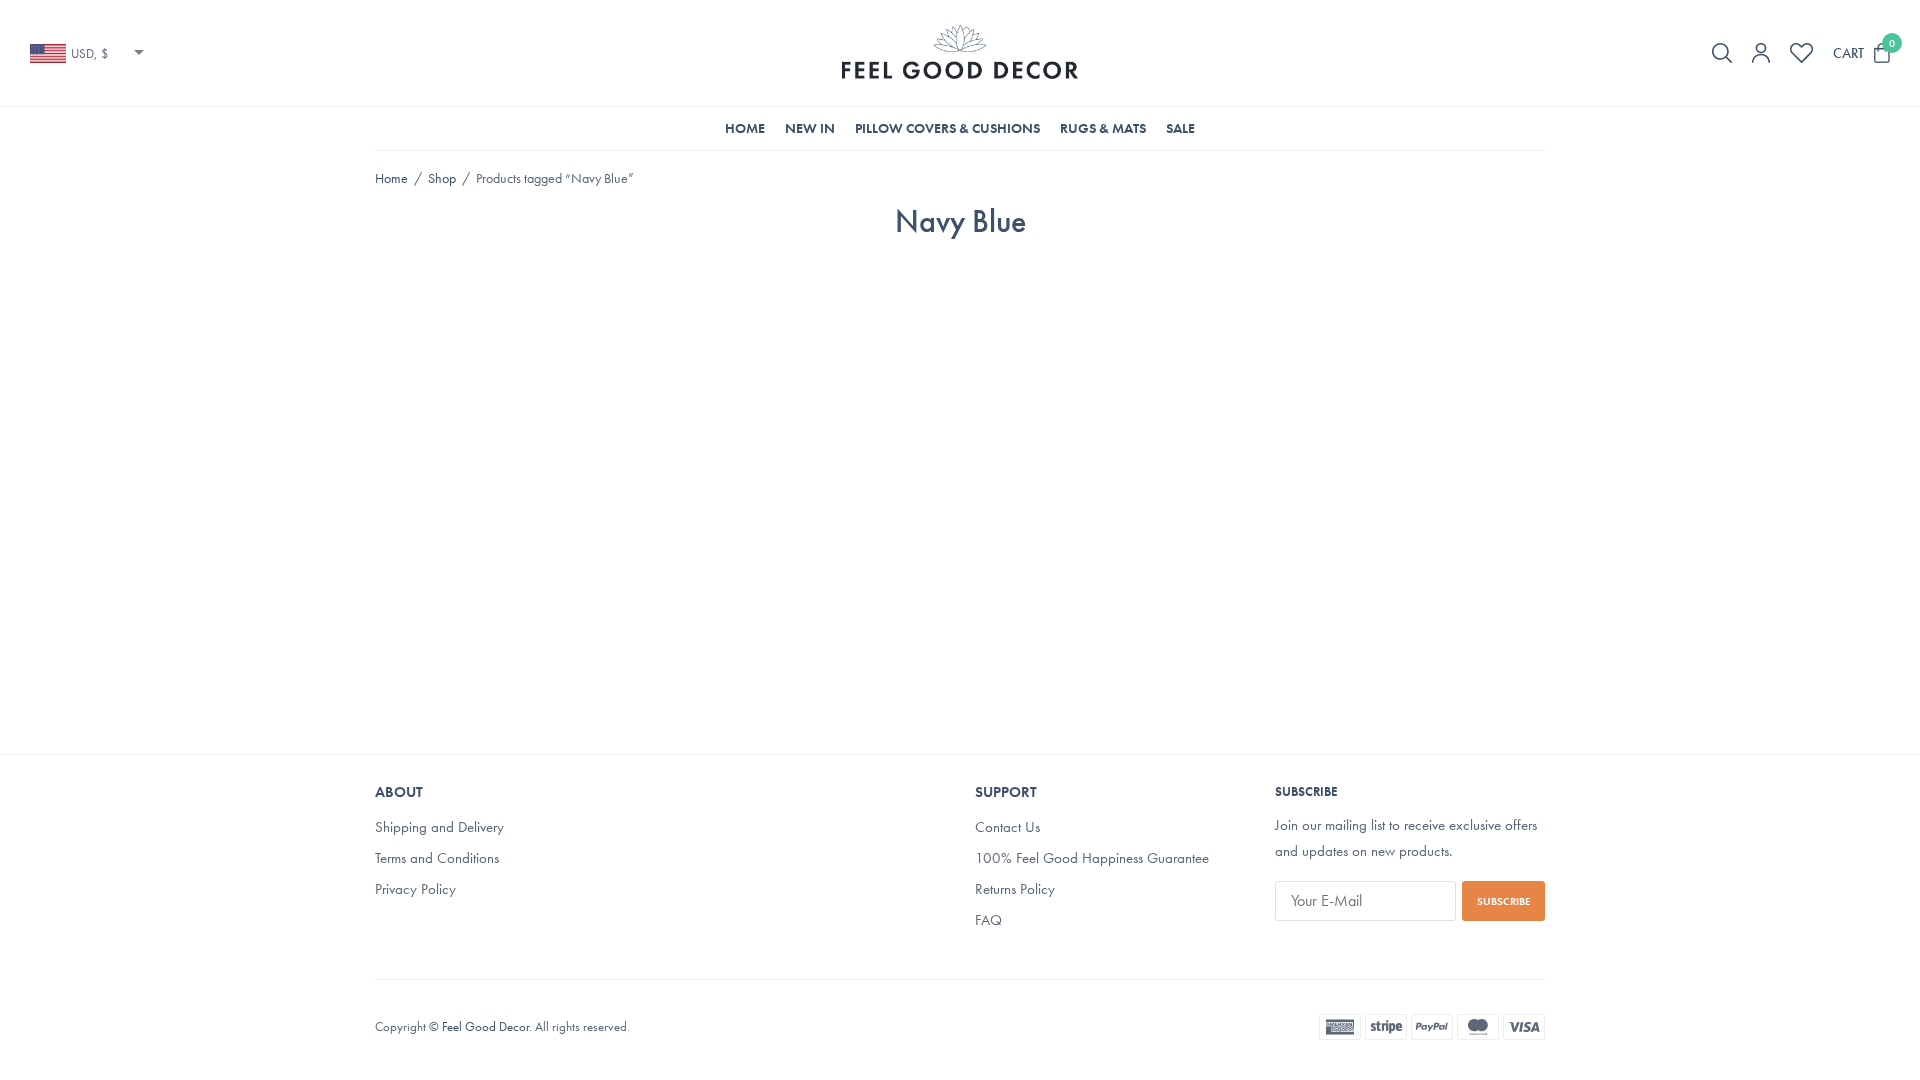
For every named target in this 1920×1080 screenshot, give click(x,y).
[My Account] (1761, 53)
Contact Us (1007, 828)
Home (745, 128)
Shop (442, 178)
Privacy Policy (415, 889)
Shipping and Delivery (439, 828)
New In (810, 128)
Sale (1180, 128)
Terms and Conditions (437, 858)
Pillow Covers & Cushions (947, 128)
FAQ (988, 920)
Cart (1848, 53)
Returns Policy (1015, 889)
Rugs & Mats (1103, 128)
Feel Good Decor (485, 1026)
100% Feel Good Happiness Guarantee (1092, 858)
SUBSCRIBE (1503, 901)
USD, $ (89, 53)
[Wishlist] (1801, 53)
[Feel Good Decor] (960, 53)
